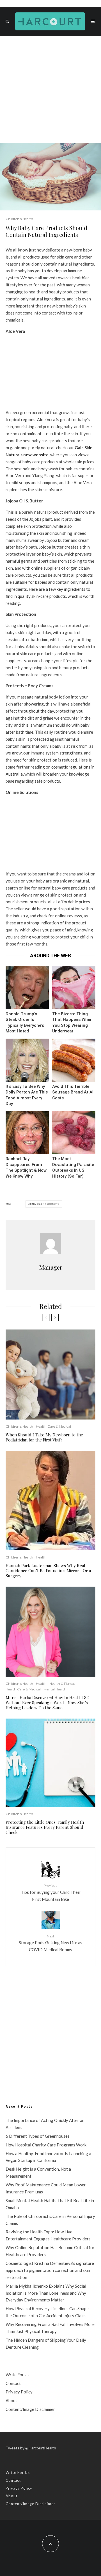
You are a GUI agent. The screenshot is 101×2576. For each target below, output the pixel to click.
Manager (51, 1267)
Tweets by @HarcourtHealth (31, 2448)
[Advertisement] (50, 89)
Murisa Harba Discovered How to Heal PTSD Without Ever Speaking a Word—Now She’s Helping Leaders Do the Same (48, 1703)
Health (41, 1557)
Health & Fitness (62, 1684)
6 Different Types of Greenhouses (38, 2136)
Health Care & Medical (53, 1426)
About (11, 2400)
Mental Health (55, 1689)
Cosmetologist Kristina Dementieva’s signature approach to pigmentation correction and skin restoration (50, 2270)
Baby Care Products (45, 1204)
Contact (13, 2383)
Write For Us (18, 2375)
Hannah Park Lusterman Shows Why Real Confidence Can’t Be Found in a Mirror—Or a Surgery (48, 1571)
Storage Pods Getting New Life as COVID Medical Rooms (50, 1943)
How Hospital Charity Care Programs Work (46, 2145)
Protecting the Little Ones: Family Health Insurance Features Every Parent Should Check (45, 1827)
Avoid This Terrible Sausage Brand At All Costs (73, 1092)
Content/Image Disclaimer (30, 2409)
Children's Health (19, 219)
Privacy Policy (19, 2392)
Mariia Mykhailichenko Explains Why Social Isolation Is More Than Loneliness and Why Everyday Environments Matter (46, 2293)
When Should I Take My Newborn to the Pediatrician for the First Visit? (44, 1437)
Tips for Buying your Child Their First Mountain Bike (51, 1892)
